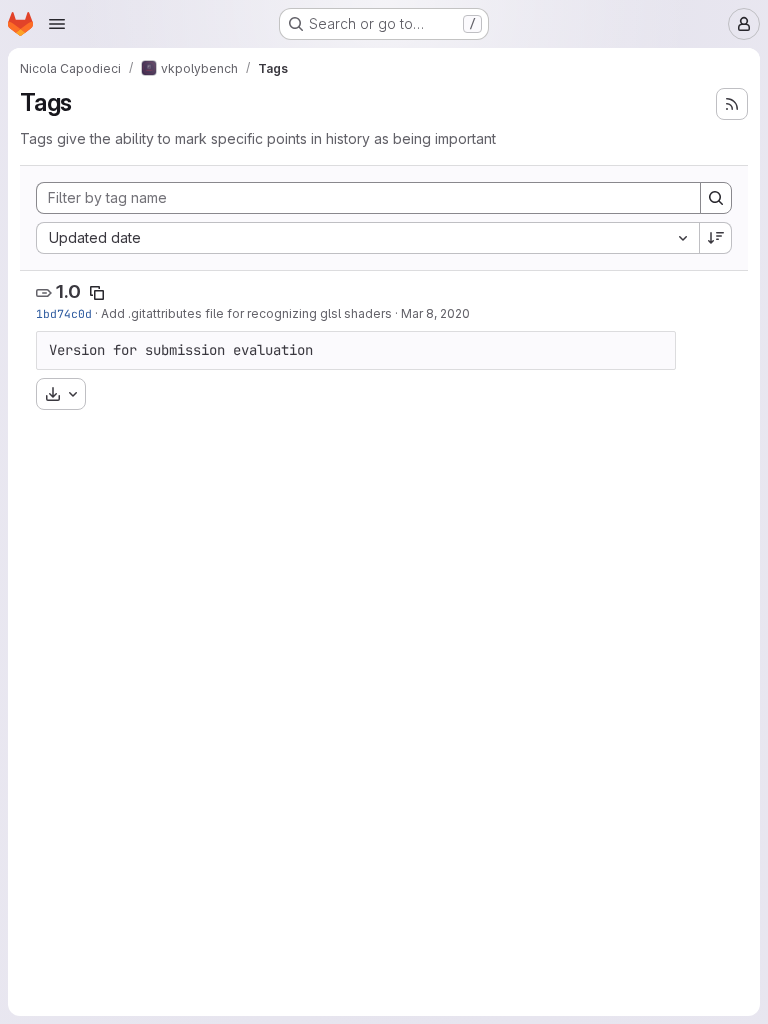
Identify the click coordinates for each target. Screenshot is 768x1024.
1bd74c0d (64, 313)
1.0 (68, 291)
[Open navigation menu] (57, 24)
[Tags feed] (732, 104)
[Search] (716, 198)
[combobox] (367, 238)
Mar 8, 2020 (435, 313)
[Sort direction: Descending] (716, 238)
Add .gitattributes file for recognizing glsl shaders (246, 313)
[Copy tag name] (97, 293)
